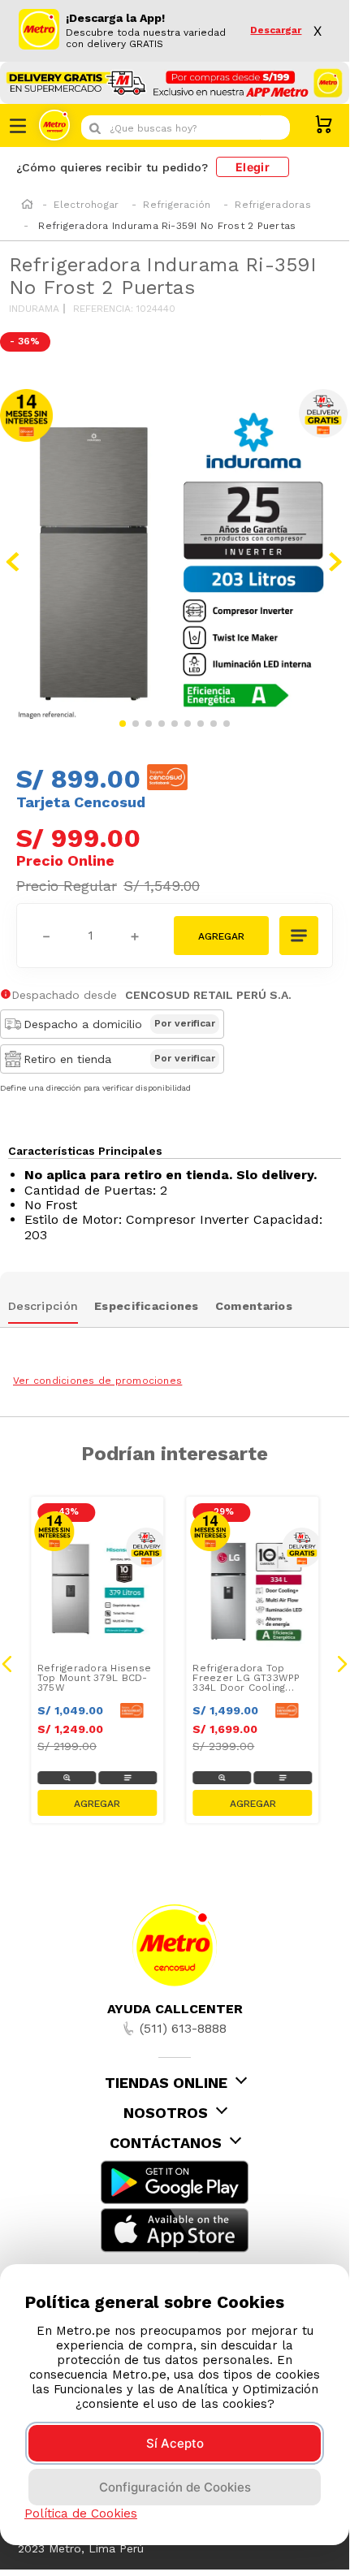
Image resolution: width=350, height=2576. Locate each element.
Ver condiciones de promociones (97, 1381)
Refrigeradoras (272, 205)
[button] (300, 937)
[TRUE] (97, 1803)
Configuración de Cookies (175, 2487)
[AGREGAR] (221, 936)
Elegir (253, 167)
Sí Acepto (175, 2443)
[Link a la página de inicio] (27, 205)
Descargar (276, 30)
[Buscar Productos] (274, 128)
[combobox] (186, 128)
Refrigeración (177, 205)
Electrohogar (86, 205)
